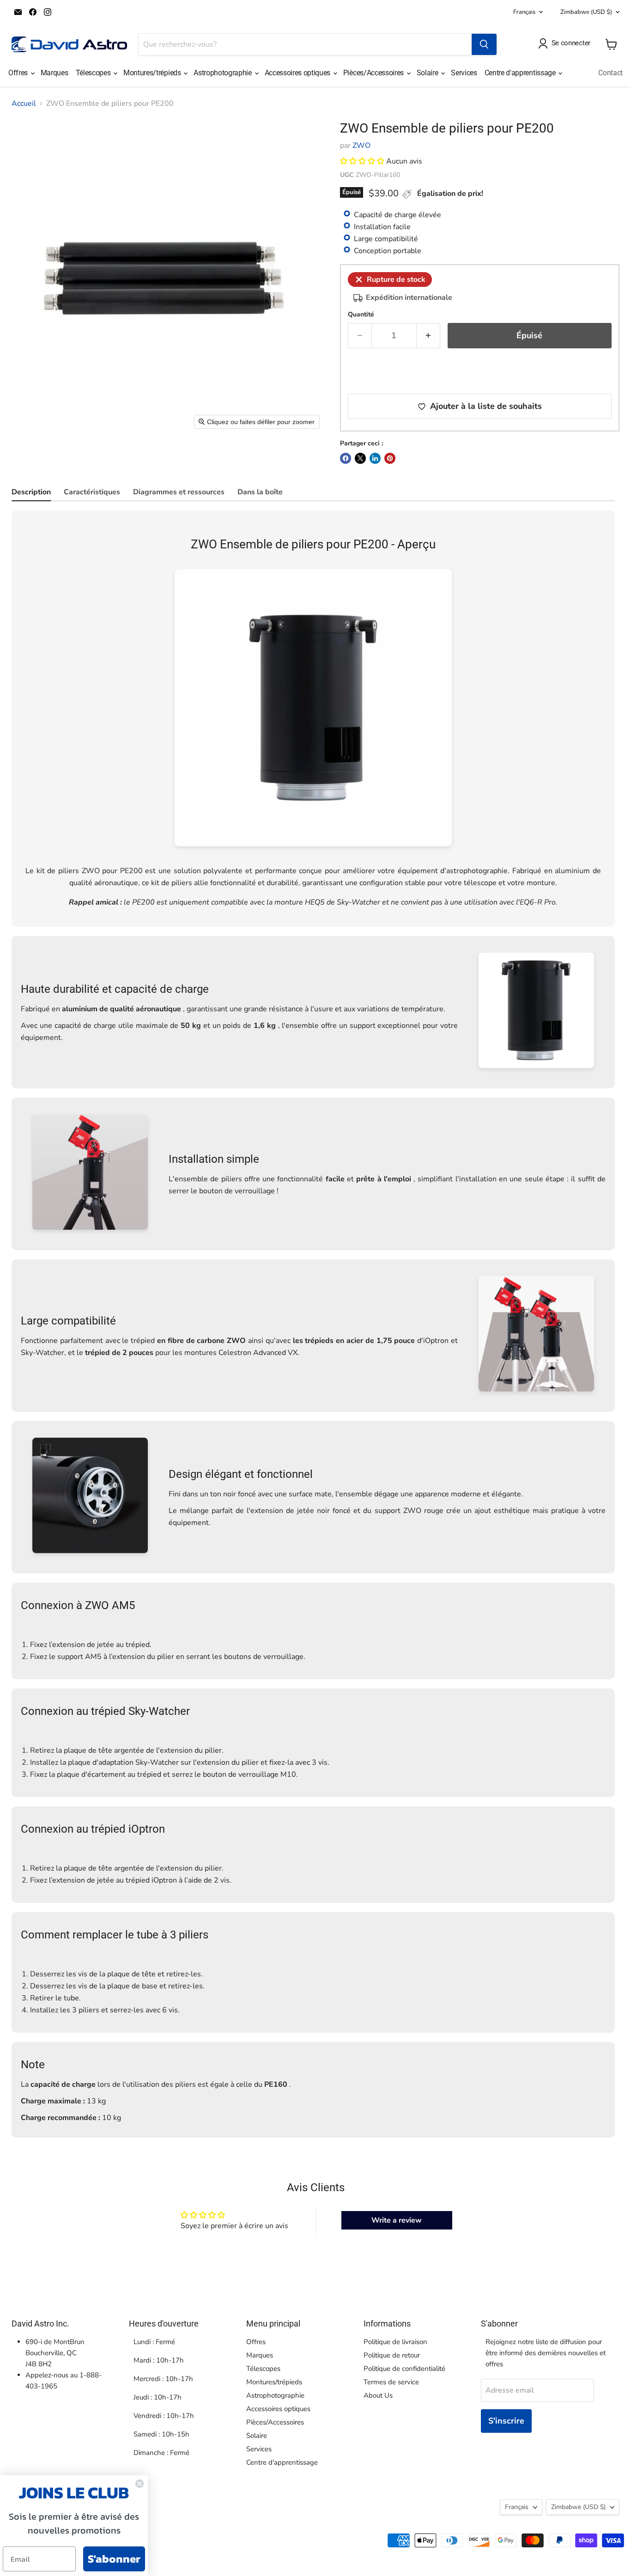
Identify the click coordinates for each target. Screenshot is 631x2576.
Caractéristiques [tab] (92, 492)
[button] (362, 161)
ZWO (361, 146)
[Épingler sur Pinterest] (390, 458)
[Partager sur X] (360, 458)
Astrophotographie (223, 73)
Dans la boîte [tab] (260, 492)
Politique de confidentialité (404, 2369)
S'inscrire (506, 2421)
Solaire (428, 73)
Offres (19, 73)
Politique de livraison (395, 2342)
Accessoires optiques (298, 73)
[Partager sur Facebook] (346, 458)
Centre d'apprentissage (521, 73)
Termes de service (391, 2382)
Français (524, 12)
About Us (378, 2395)
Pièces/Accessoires (374, 73)
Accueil (24, 103)
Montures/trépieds (153, 73)
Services (464, 73)
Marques (55, 73)
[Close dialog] (140, 2484)
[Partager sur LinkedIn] (375, 458)
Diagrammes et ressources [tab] (179, 492)
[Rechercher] (484, 44)
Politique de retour (392, 2355)
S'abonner (114, 2559)
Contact (610, 73)
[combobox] (305, 44)
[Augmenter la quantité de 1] (428, 336)
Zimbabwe (586, 12)
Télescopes (94, 73)
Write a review (397, 2220)
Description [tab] (31, 492)
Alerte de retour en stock (417, 372)
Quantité (361, 315)
